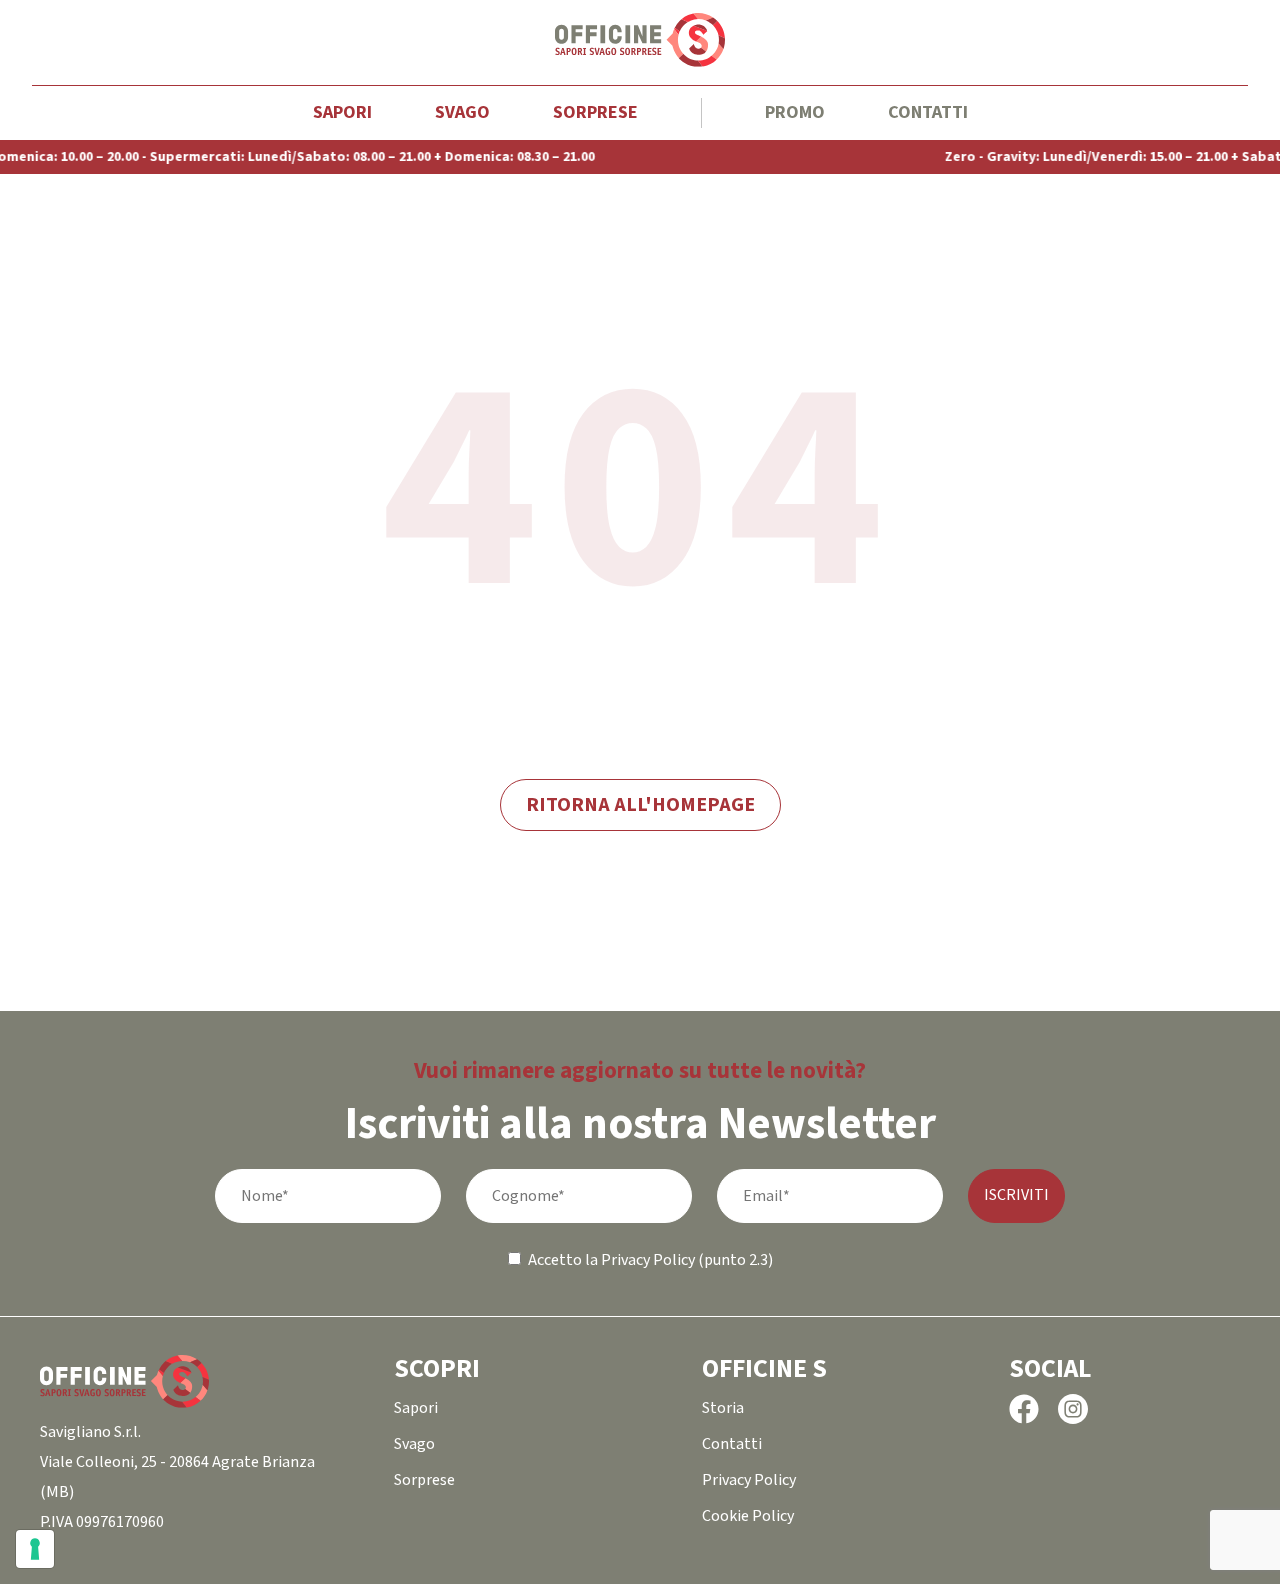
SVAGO (462, 112)
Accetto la (563, 1260)
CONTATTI (928, 112)
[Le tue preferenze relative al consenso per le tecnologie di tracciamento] (35, 1549)
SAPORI (342, 112)
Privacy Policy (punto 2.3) (687, 1260)
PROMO (795, 112)
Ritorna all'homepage (640, 805)
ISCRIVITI (1016, 1195)
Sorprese (595, 112)
